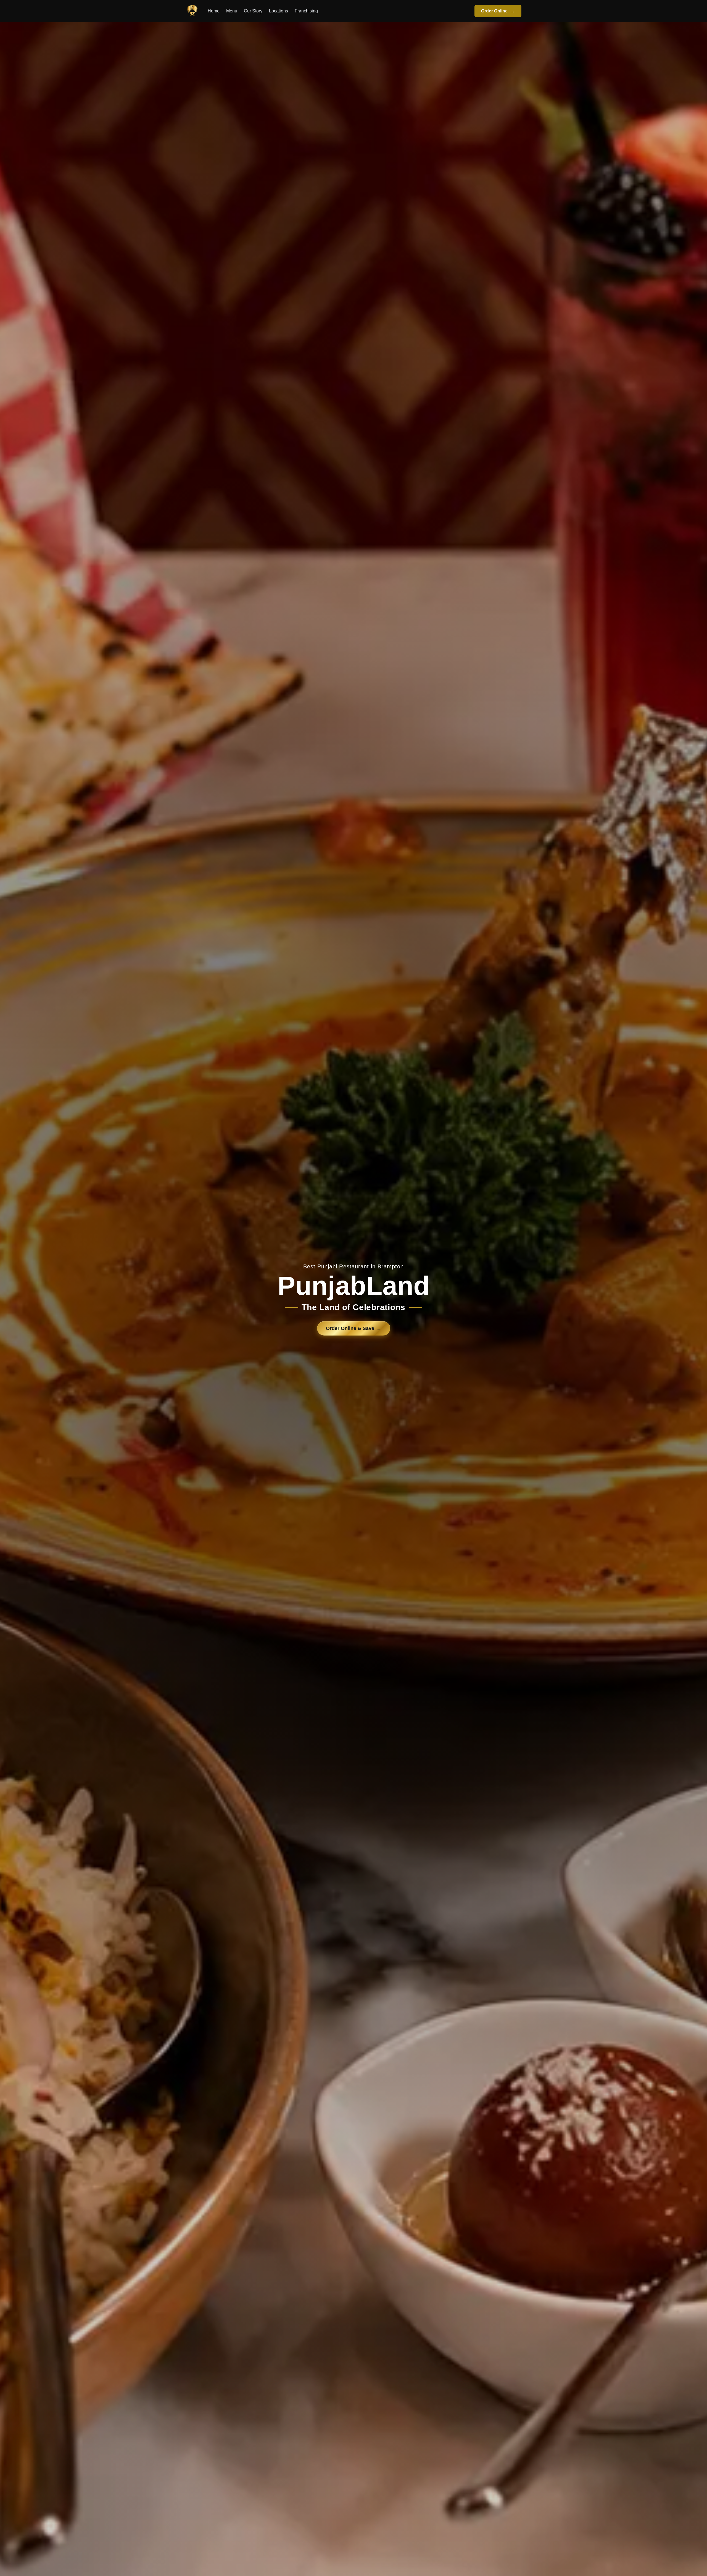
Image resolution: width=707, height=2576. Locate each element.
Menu (232, 11)
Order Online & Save (354, 1328)
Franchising (306, 11)
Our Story (253, 11)
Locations (279, 11)
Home (214, 11)
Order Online (498, 11)
